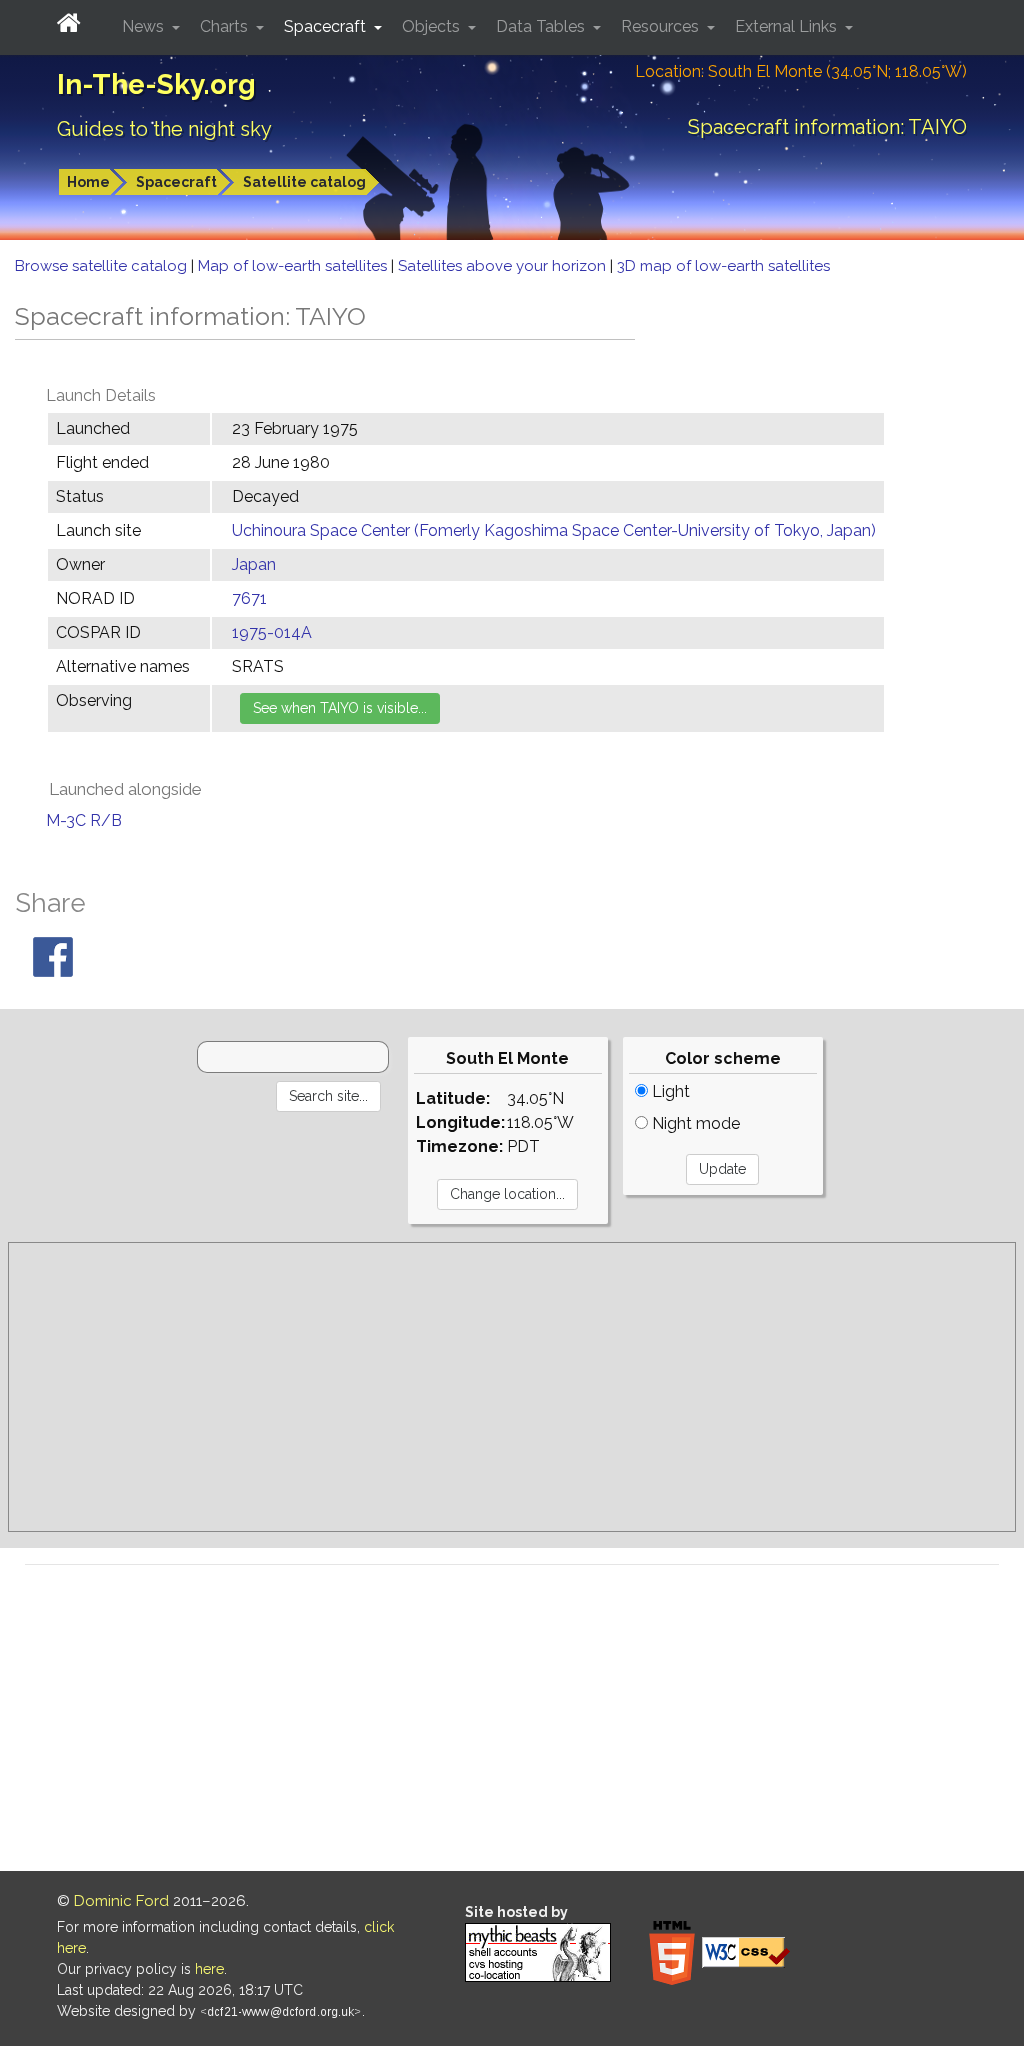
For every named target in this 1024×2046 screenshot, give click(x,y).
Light (669, 1091)
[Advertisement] (512, 1387)
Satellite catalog (304, 182)
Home (88, 182)
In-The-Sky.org (156, 84)
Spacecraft (176, 182)
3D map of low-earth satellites (723, 266)
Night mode (694, 1123)
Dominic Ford (121, 1901)
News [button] (145, 26)
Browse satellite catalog (103, 266)
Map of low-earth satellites (294, 266)
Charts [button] (226, 26)
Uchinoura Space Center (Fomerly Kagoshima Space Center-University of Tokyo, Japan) (554, 530)
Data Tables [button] (542, 26)
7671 (249, 598)
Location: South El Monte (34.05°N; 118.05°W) (801, 71)
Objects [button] (433, 26)
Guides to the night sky (164, 129)
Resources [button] (662, 26)
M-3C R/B (84, 820)
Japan (254, 564)
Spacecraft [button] (327, 26)
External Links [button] (788, 26)
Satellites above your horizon (504, 266)
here (209, 1969)
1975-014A (272, 632)
